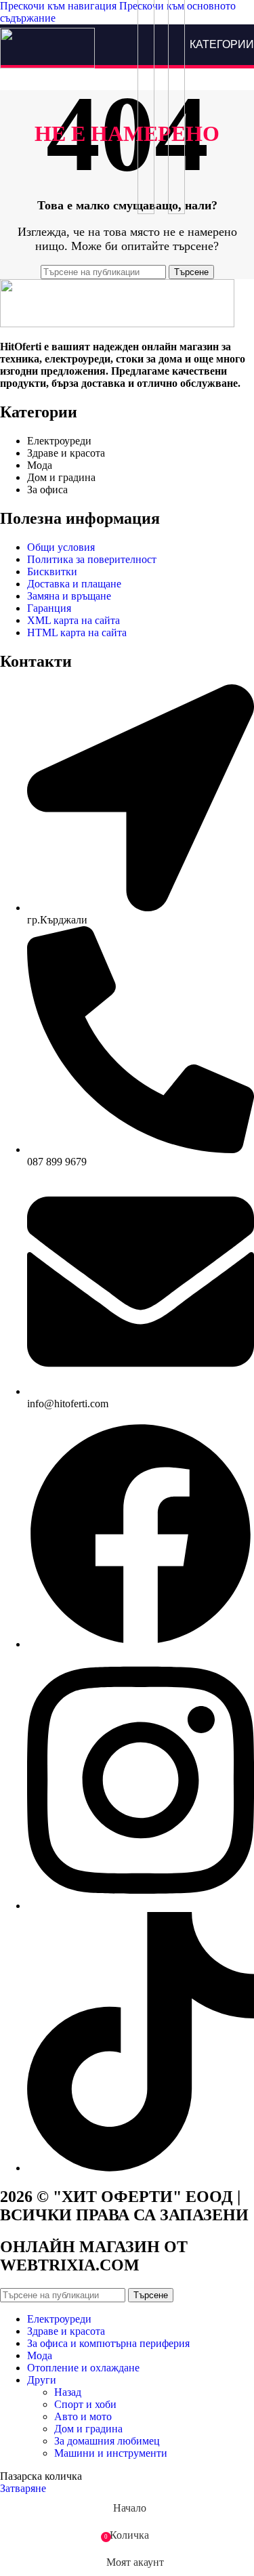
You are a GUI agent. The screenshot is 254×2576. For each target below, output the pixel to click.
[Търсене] (146, 45)
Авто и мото (83, 2416)
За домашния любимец (107, 2441)
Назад (68, 2392)
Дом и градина (88, 2429)
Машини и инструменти (111, 2453)
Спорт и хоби (85, 2404)
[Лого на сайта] (47, 65)
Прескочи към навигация (60, 6)
